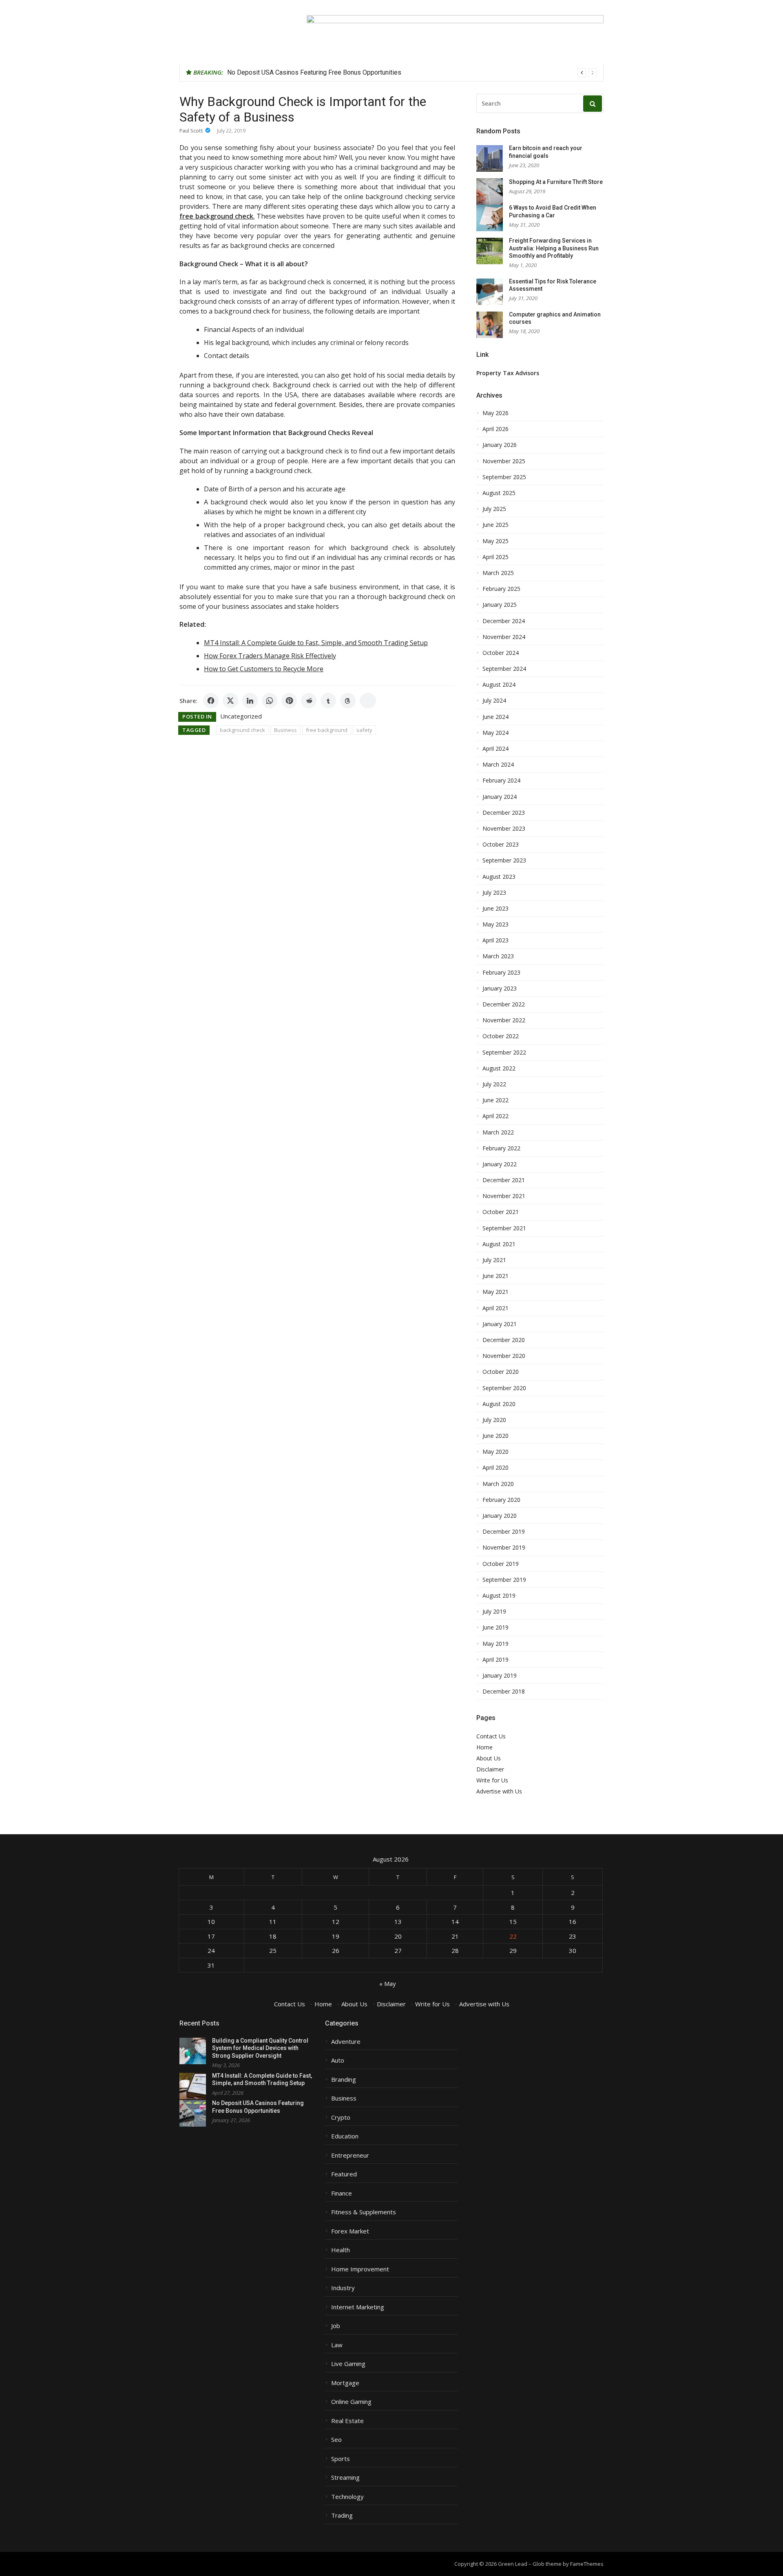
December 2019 (504, 1532)
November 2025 (504, 461)
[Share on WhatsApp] (270, 701)
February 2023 (501, 973)
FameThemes (587, 2564)
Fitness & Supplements (364, 2212)
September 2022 (504, 1053)
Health (341, 2250)
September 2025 (504, 477)
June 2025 (495, 525)
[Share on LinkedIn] (250, 701)
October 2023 (501, 845)
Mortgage (345, 2383)
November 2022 (504, 1020)
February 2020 (501, 1500)
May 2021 (495, 1292)
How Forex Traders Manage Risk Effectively (270, 656)
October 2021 (501, 1212)
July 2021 (494, 1260)
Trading (342, 2515)
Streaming (345, 2478)
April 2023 (495, 940)
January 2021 (500, 1324)
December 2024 (504, 621)
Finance (342, 2193)
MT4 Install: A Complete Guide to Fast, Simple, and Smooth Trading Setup (316, 643)
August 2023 (499, 877)
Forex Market (350, 2231)
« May (388, 1983)
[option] (412, 73)
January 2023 (500, 988)
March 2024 (498, 765)
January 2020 (500, 1516)
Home (484, 1747)
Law (337, 2345)
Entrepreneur (350, 2155)
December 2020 (504, 1340)
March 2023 (498, 956)
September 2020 (504, 1388)
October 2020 (501, 1372)
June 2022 (495, 1100)
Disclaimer (490, 1769)
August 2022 (499, 1068)
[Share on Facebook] (211, 701)
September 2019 (504, 1580)
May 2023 (495, 924)
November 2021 (504, 1196)
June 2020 (495, 1436)
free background (327, 730)
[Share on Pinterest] (289, 701)
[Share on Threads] (348, 701)
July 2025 (494, 509)
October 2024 (501, 653)
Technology (347, 2497)
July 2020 (494, 1420)
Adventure (346, 2042)
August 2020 (499, 1404)
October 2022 (501, 1036)
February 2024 (501, 781)
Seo (336, 2440)
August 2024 (499, 685)
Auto (338, 2060)
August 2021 (499, 1244)
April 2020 (495, 1468)
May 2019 (495, 1644)
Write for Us (492, 1780)
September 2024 (504, 669)
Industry (343, 2288)
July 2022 (494, 1084)
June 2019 (495, 1627)
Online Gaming (351, 2402)
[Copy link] (368, 701)
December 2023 (504, 813)
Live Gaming (348, 2364)
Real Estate (347, 2421)
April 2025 (495, 557)
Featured (344, 2174)
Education (345, 2136)
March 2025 (498, 573)
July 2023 (494, 893)
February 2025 (501, 589)
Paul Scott (191, 131)
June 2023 (495, 909)
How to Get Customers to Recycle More (264, 669)
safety (364, 730)
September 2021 (504, 1228)
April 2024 (495, 749)
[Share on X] (230, 701)
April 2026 (495, 429)
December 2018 (504, 1692)
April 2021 (495, 1308)
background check (242, 730)
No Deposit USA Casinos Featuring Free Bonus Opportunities (314, 72)
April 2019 (495, 1660)
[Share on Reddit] (309, 701)
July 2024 (494, 701)
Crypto (341, 2117)
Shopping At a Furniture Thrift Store (556, 182)
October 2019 (501, 1564)
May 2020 (495, 1452)
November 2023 (504, 829)
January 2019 (500, 1676)
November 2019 (504, 1548)
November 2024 (504, 637)
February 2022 (501, 1148)
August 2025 (499, 493)
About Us (489, 1758)
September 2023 (504, 860)
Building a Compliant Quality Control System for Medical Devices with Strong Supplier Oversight (260, 2048)
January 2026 (500, 445)
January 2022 (500, 1164)
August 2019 (499, 1596)
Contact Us (491, 1736)
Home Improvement (360, 2269)
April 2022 (495, 1116)
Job (336, 2326)
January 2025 (500, 605)
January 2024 (500, 797)
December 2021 (504, 1180)
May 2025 (495, 541)
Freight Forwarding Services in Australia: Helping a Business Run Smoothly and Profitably (554, 248)
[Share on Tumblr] (328, 701)
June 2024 (495, 717)
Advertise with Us (499, 1791)
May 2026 (495, 413)
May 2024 (495, 733)
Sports (341, 2459)
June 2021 (495, 1276)
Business (285, 730)
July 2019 (494, 1612)
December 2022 (504, 1004)
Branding (344, 2080)
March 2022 (498, 1132)
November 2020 (504, 1356)
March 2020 (498, 1484)
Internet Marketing (358, 2307)
